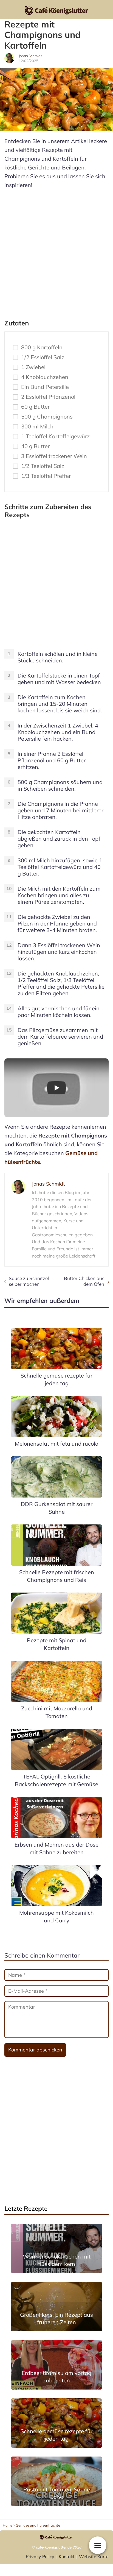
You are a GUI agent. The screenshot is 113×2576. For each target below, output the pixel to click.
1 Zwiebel (33, 367)
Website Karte (94, 2557)
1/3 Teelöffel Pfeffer (46, 476)
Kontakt (67, 2557)
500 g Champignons (47, 417)
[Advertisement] (56, 252)
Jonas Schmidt (30, 56)
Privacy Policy (40, 2557)
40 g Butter (35, 446)
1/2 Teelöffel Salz (43, 466)
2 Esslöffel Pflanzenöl (48, 397)
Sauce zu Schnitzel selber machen (29, 1281)
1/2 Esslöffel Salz (43, 357)
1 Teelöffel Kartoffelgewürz (55, 436)
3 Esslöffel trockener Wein (54, 456)
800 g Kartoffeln (42, 347)
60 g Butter (35, 407)
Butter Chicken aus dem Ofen (84, 1281)
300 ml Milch (37, 426)
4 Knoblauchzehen (45, 377)
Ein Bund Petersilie (45, 387)
